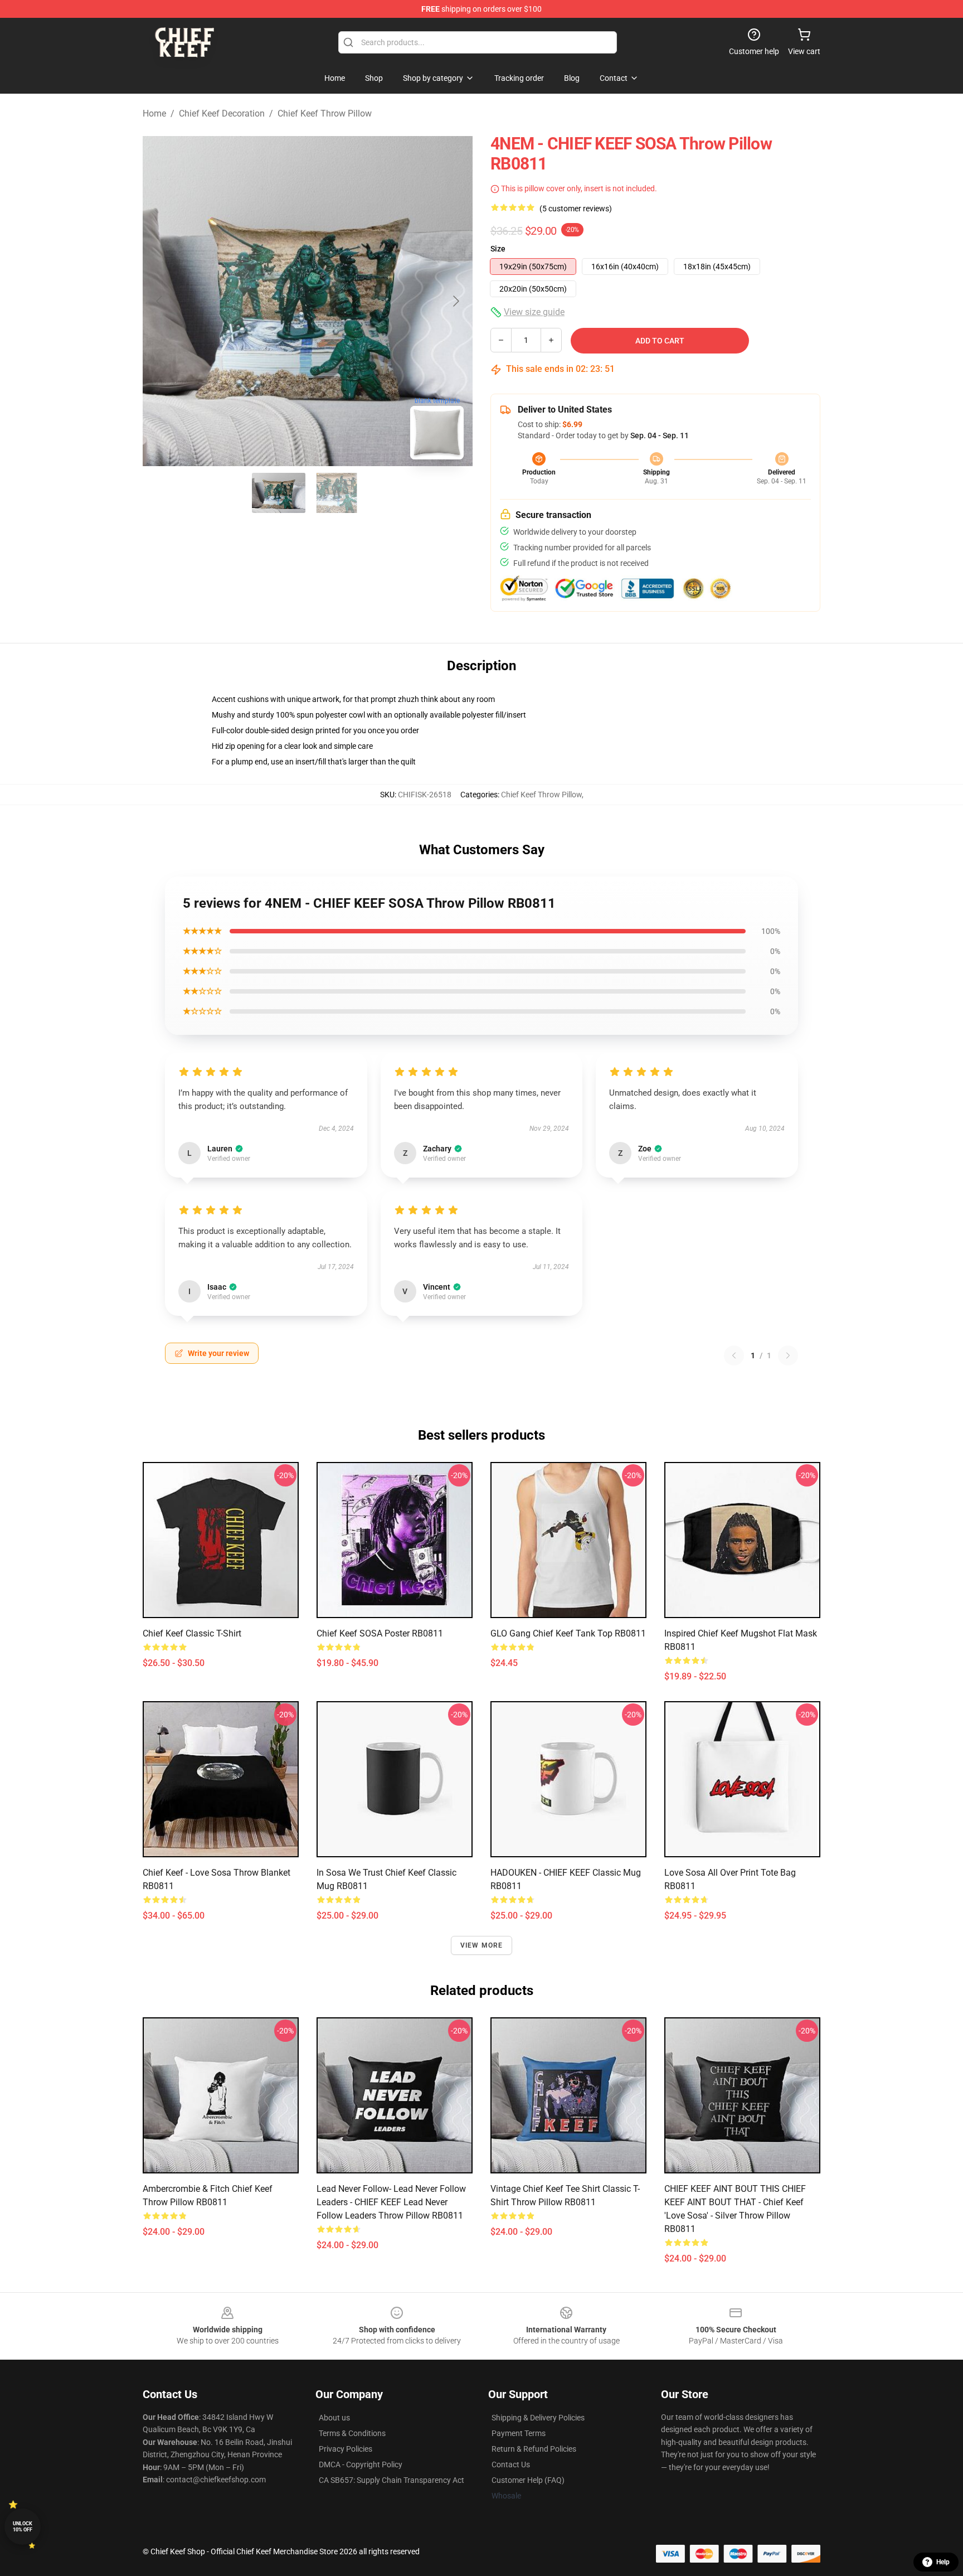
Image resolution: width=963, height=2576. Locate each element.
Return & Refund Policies (534, 2449)
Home (154, 113)
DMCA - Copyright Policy (361, 2464)
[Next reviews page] (788, 1355)
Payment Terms (519, 2433)
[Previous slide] (160, 301)
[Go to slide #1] (279, 493)
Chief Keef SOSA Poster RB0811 (380, 1633)
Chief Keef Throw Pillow (325, 113)
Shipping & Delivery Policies (538, 2418)
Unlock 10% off (23, 2527)
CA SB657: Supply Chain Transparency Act (391, 2480)
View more (482, 1945)
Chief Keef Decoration (222, 113)
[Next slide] (455, 301)
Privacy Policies (346, 2449)
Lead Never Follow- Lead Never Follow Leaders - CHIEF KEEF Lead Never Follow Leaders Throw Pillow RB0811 (391, 2202)
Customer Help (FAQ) (528, 2480)
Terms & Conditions (352, 2433)
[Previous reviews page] (734, 1355)
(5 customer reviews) (576, 209)
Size (498, 249)
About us (334, 2418)
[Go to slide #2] (337, 493)
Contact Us (511, 2464)
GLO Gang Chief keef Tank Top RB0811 (568, 1633)
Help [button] (943, 2562)
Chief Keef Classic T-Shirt (192, 1633)
